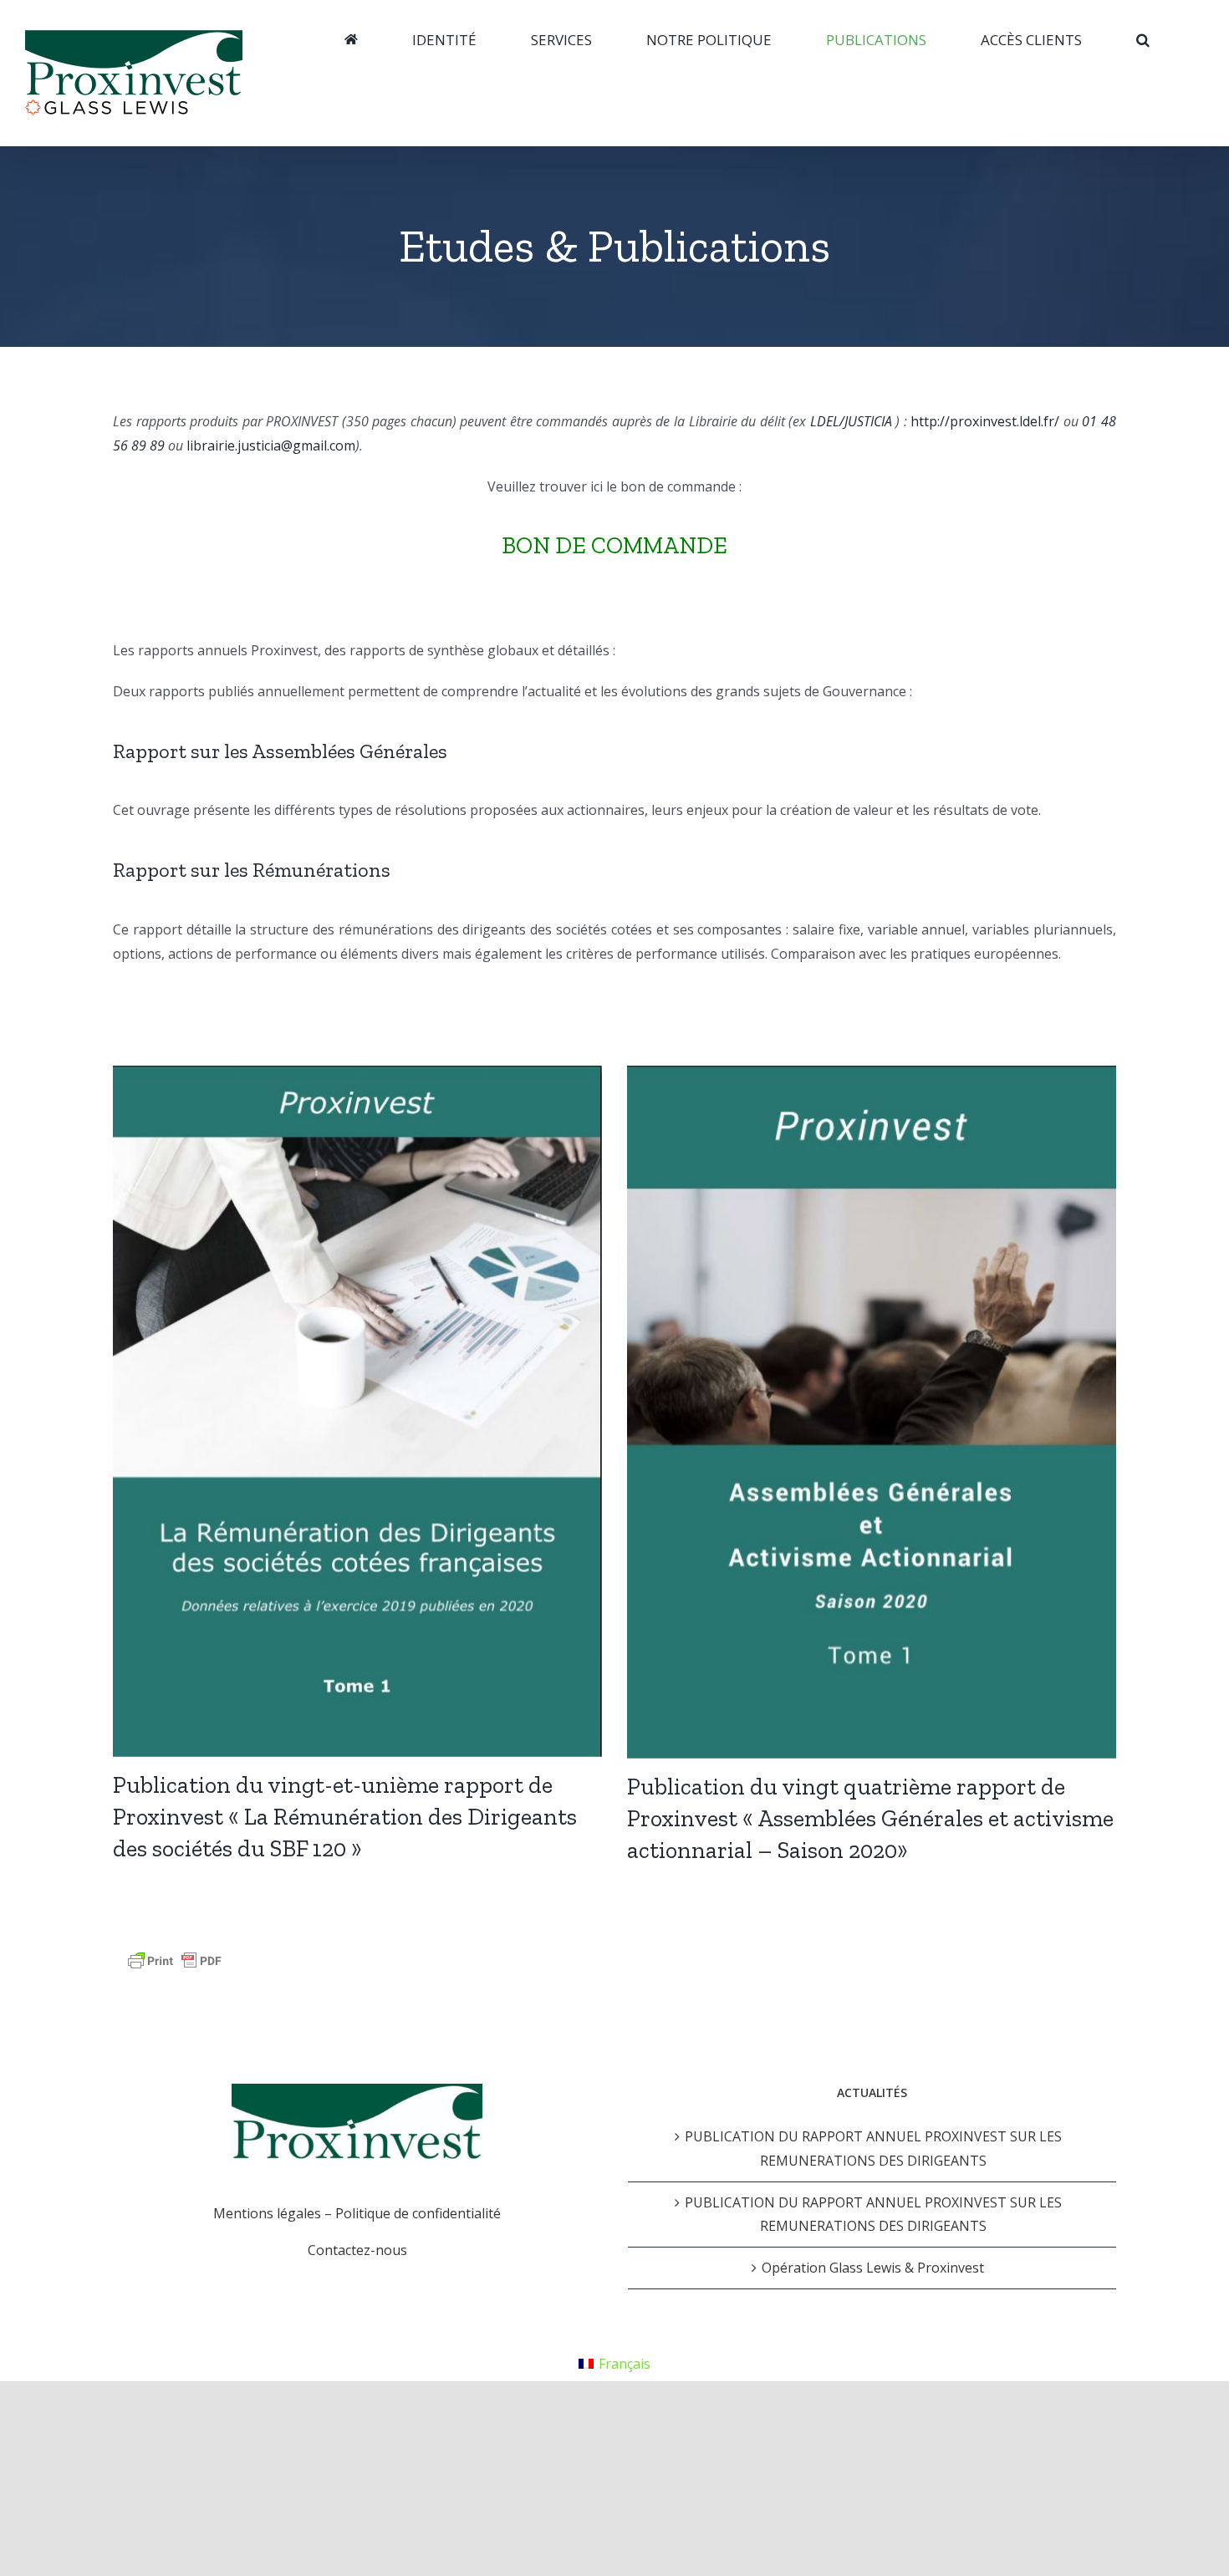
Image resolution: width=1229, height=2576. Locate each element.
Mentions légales (267, 2213)
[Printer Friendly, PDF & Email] (175, 1960)
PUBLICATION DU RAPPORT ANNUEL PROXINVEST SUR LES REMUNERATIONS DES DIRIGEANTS (873, 2148)
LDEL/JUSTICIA (851, 421)
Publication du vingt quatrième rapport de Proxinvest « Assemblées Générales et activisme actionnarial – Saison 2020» (870, 1818)
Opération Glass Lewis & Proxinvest (873, 2268)
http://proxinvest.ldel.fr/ (985, 421)
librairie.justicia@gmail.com (271, 445)
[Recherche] (1143, 39)
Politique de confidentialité (418, 2213)
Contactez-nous (357, 2250)
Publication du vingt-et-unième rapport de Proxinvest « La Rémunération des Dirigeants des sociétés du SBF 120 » (345, 1817)
